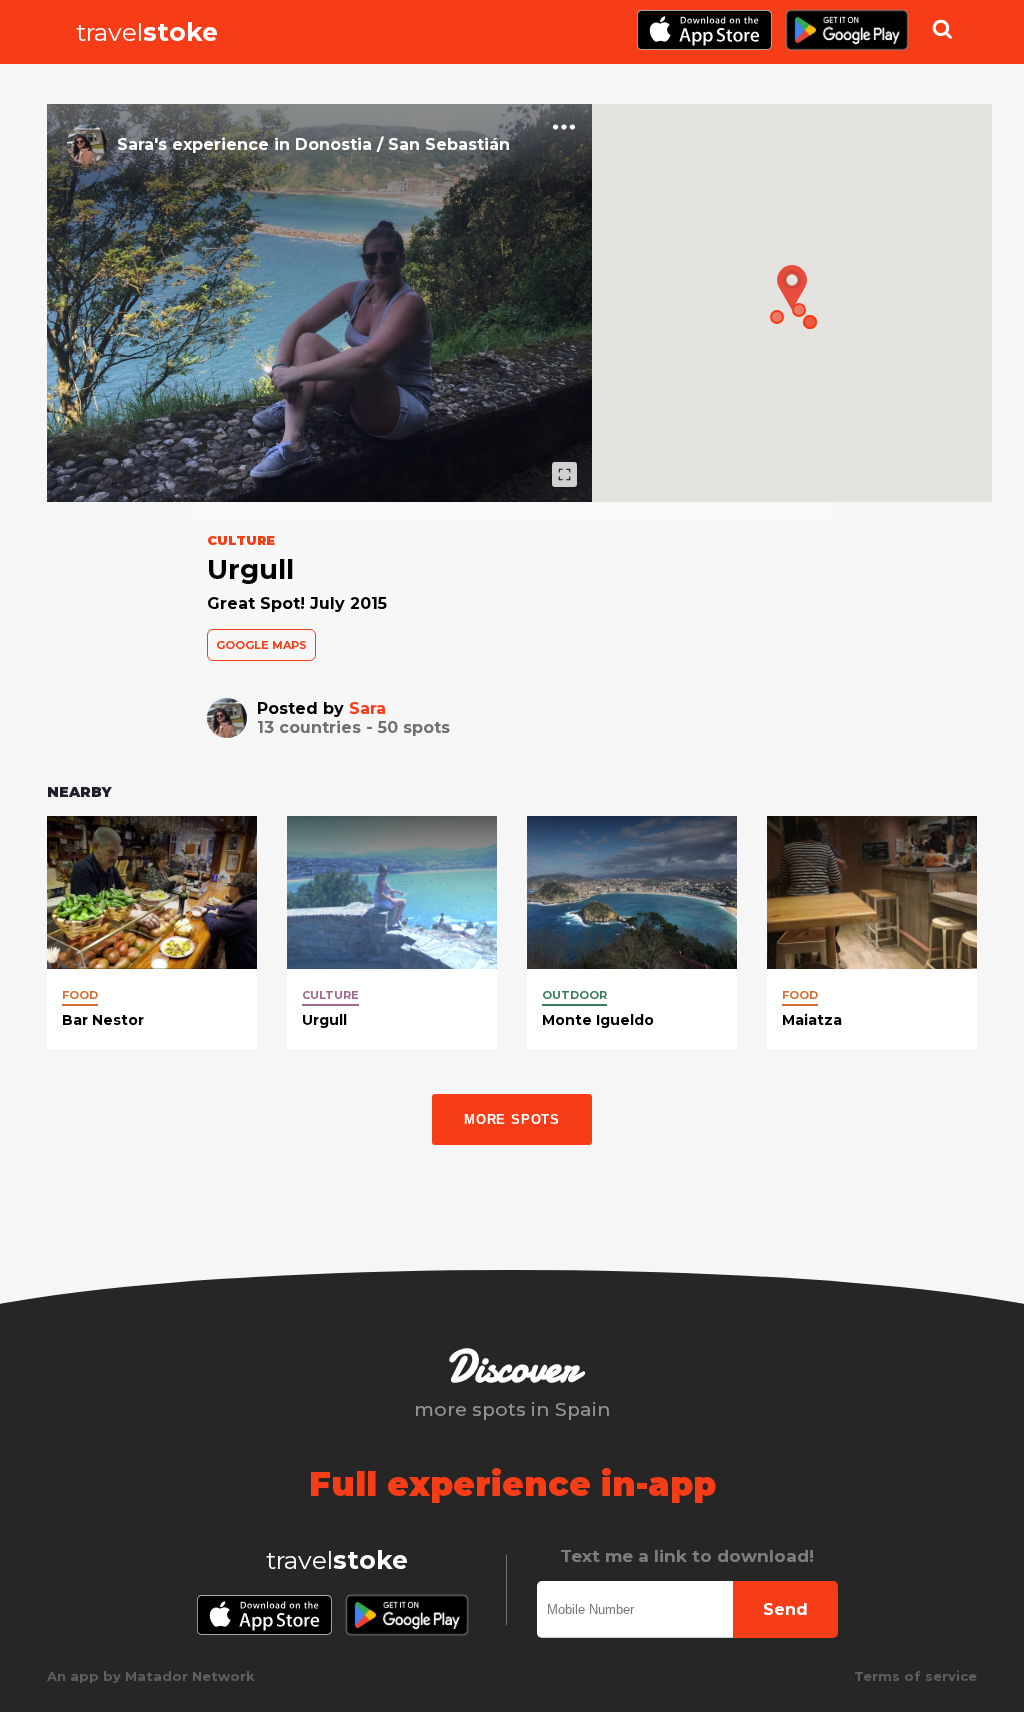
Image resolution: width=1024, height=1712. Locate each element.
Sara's (142, 144)
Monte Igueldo (598, 1020)
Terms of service (915, 1676)
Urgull (324, 1020)
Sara (367, 708)
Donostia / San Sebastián (402, 144)
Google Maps (261, 645)
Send (785, 1609)
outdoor (574, 995)
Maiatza (812, 1020)
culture (330, 995)
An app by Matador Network (151, 1676)
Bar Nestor (103, 1020)
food (80, 995)
